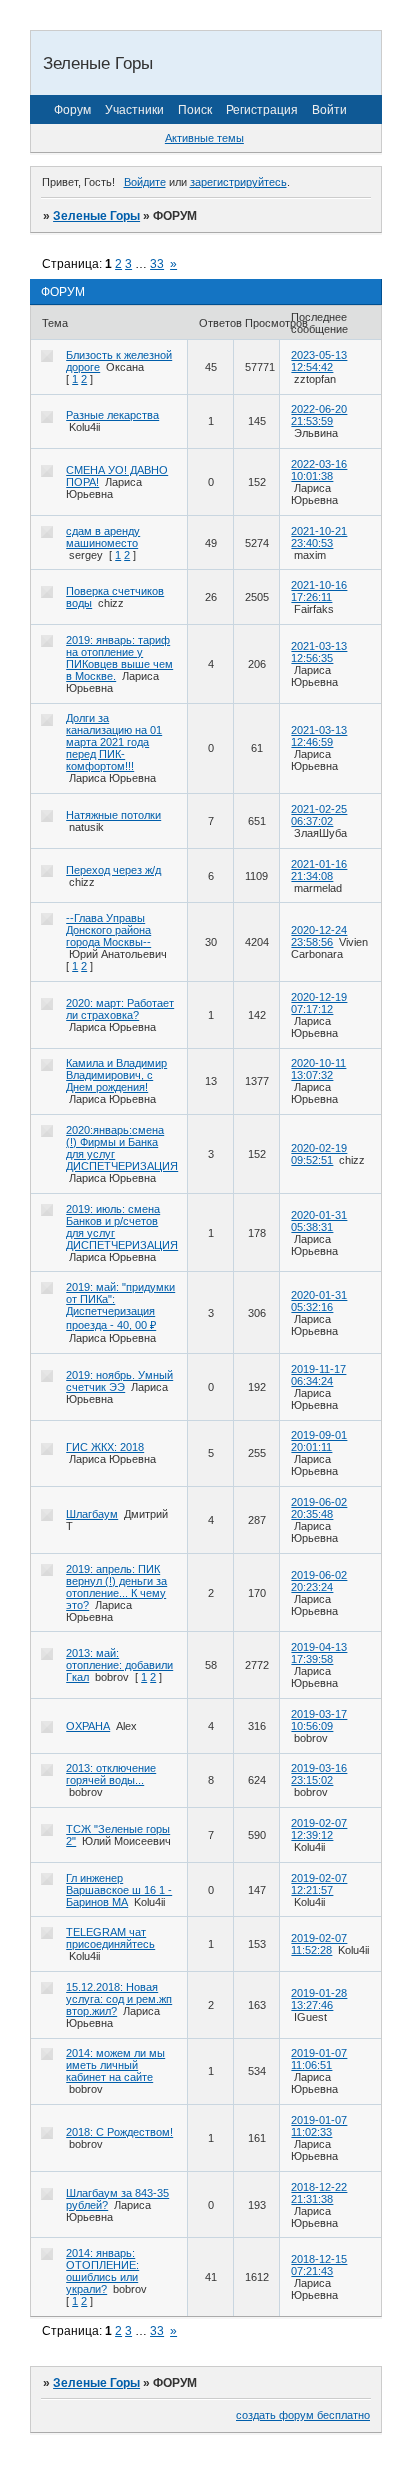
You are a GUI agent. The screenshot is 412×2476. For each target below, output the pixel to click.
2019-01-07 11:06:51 (319, 2059)
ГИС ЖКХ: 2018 (105, 1447)
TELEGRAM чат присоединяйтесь (110, 1938)
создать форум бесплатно (303, 2415)
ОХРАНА (88, 1726)
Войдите (145, 182)
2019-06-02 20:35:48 (319, 1508)
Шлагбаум (92, 1514)
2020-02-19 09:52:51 (319, 1154)
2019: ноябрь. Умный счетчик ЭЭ (119, 1381)
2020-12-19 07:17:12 (319, 1003)
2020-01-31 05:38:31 (319, 1221)
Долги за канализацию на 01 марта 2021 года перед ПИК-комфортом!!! (114, 742)
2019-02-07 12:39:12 (319, 1829)
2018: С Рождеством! (119, 2132)
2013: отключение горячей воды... (111, 1774)
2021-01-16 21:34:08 (319, 870)
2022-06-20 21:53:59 (319, 415)
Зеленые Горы (96, 216)
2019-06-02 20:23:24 (319, 1581)
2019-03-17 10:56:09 (319, 1720)
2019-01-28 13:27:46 (319, 1999)
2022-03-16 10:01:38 (319, 470)
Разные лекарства (112, 415)
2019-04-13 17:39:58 (319, 1653)
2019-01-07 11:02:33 (319, 2126)
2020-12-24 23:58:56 (319, 936)
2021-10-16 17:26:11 (319, 591)
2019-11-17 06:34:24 (318, 1375)
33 (157, 264)
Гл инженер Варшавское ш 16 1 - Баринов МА (119, 1890)
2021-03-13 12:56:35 (319, 652)
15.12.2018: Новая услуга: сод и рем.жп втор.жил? (119, 1999)
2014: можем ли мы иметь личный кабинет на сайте (115, 2065)
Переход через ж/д (113, 870)
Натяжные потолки (113, 815)
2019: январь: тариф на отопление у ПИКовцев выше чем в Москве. (119, 658)
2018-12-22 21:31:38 (319, 2193)
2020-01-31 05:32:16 (319, 1301)
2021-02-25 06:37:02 (319, 815)
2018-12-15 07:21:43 (319, 2265)
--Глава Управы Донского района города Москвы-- (108, 930)
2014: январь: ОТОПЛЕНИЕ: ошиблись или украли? (102, 2271)
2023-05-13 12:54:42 (319, 361)
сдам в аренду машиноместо (103, 537)
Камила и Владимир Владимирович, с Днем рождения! (116, 1075)
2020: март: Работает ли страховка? (120, 1009)
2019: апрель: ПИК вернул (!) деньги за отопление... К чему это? (116, 1587)
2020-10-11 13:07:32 (318, 1069)
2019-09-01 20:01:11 (319, 1441)
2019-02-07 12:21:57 (319, 1884)
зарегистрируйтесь (238, 182)
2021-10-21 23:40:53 (319, 537)
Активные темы (204, 138)
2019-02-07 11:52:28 (319, 1944)
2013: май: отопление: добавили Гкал (119, 1665)
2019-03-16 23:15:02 (319, 1774)
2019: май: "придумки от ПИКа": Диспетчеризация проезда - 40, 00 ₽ (120, 1306)
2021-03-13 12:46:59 (319, 736)
